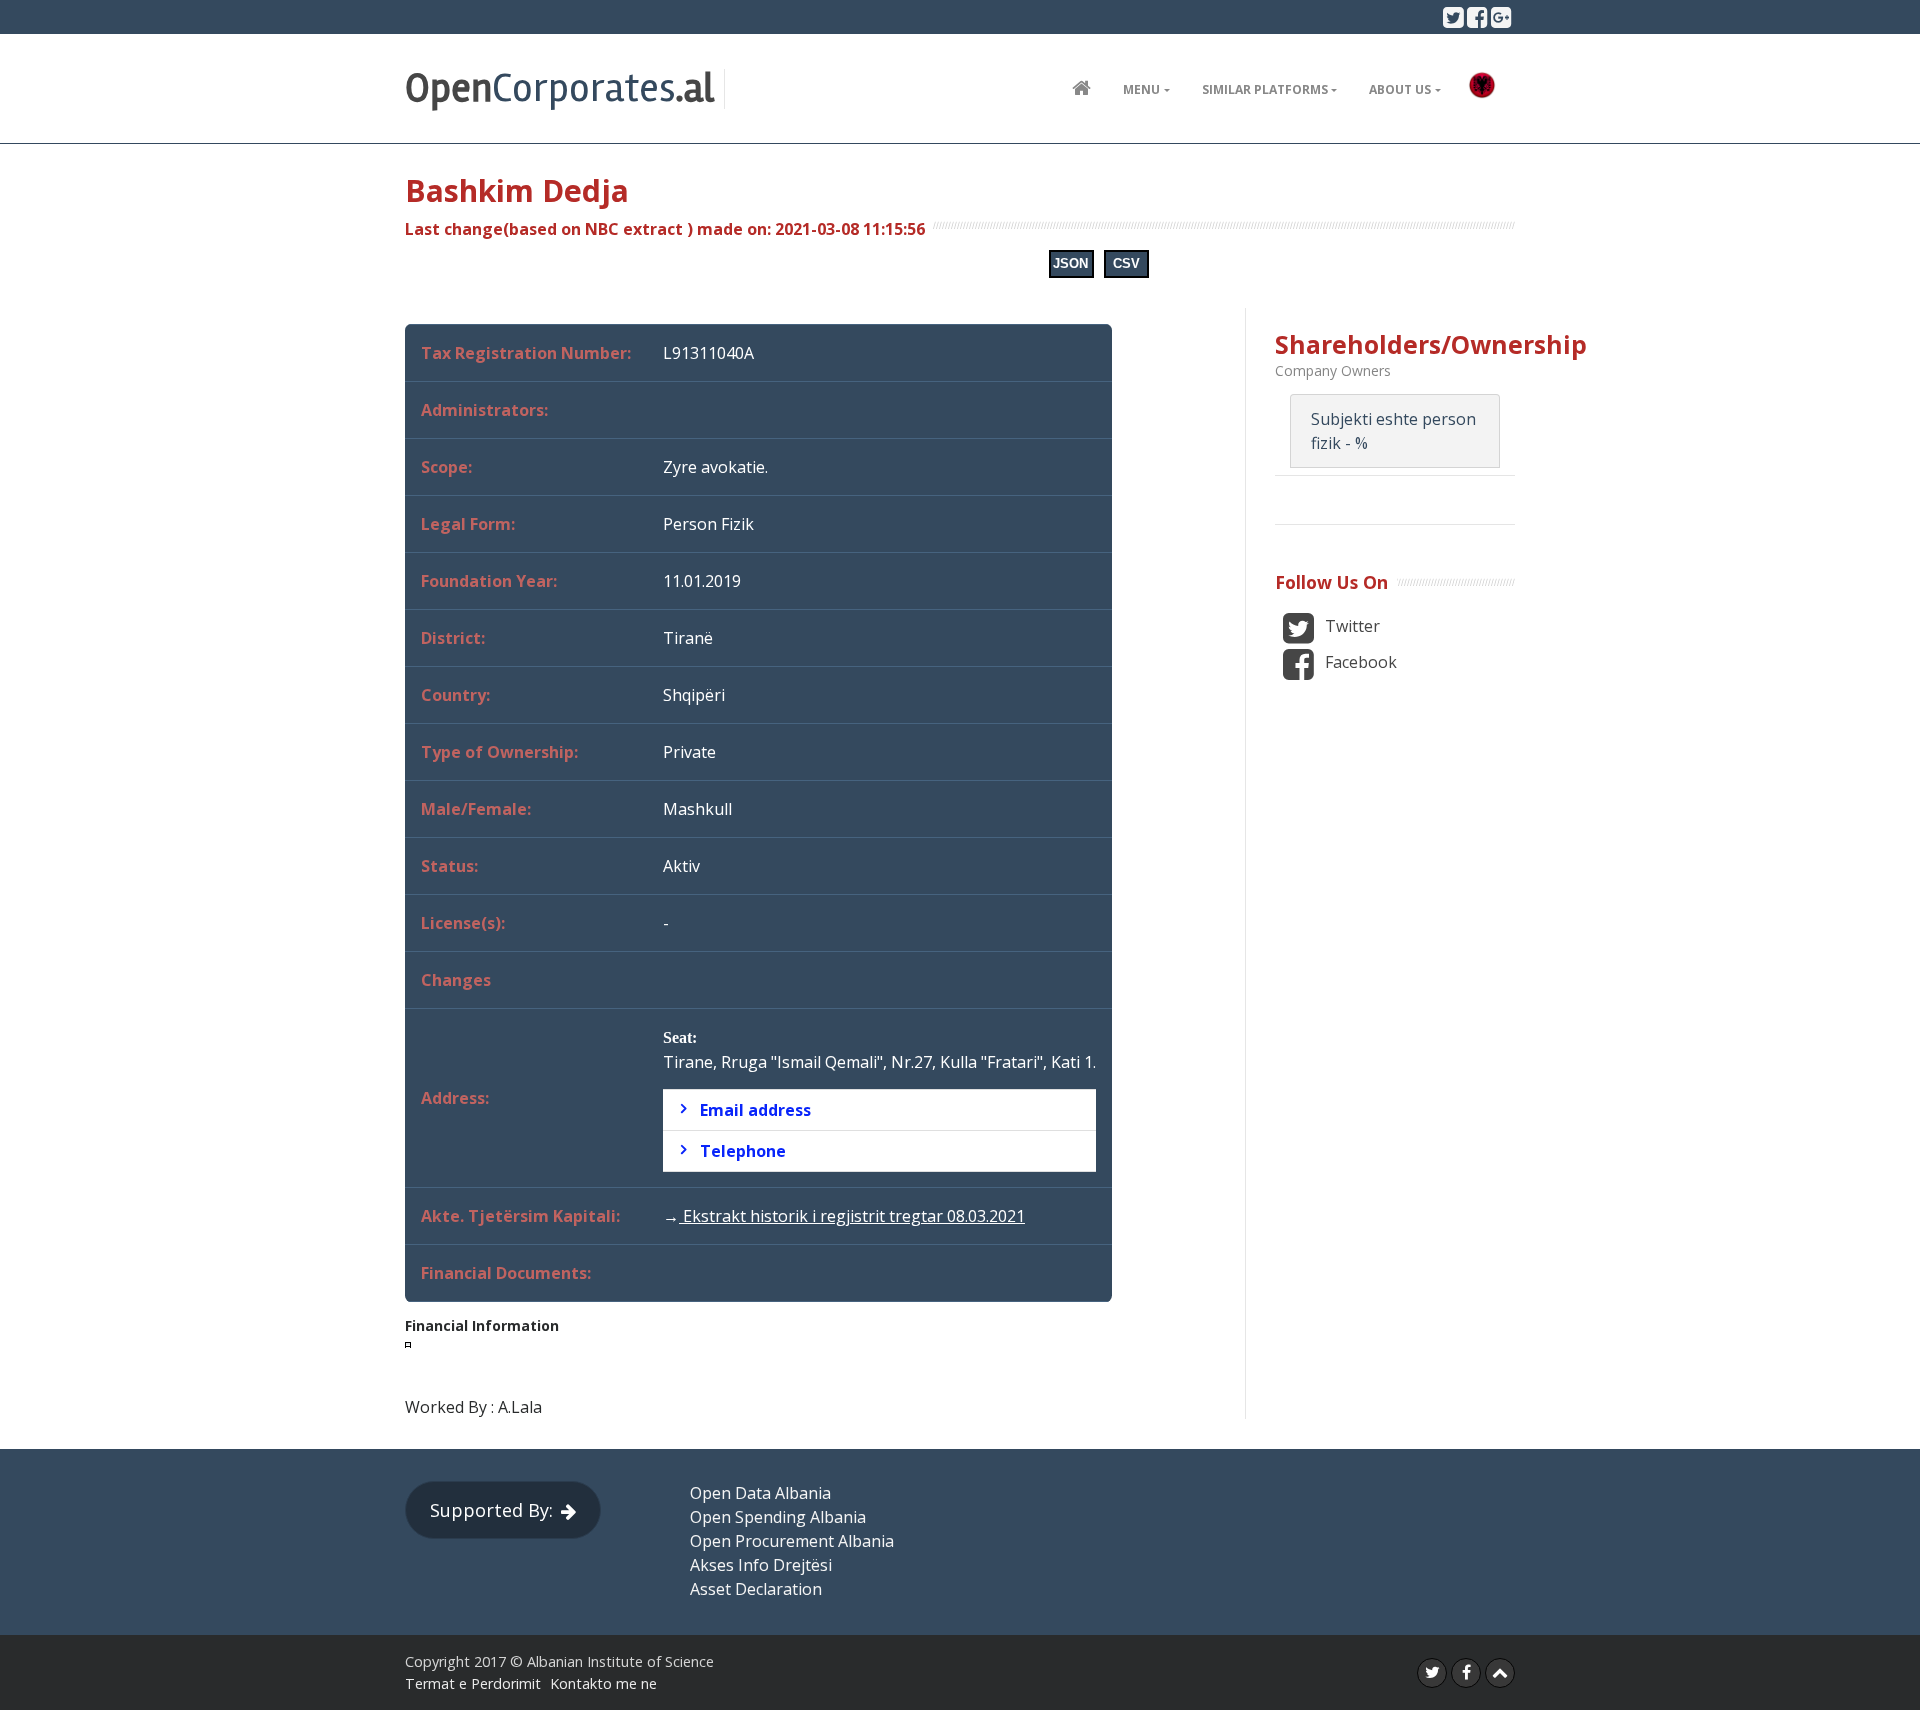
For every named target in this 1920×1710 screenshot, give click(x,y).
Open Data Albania (760, 1493)
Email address (755, 1110)
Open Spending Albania (778, 1517)
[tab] (879, 1110)
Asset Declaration (756, 1589)
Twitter (1350, 626)
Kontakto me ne (603, 1683)
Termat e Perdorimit (473, 1683)
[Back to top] (1500, 1673)
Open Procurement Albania (792, 1541)
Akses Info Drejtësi (761, 1565)
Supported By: (491, 1510)
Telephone (743, 1151)
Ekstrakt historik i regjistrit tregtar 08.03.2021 (852, 1216)
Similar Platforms (1265, 89)
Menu (1141, 89)
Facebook (1359, 662)
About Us (1400, 89)
